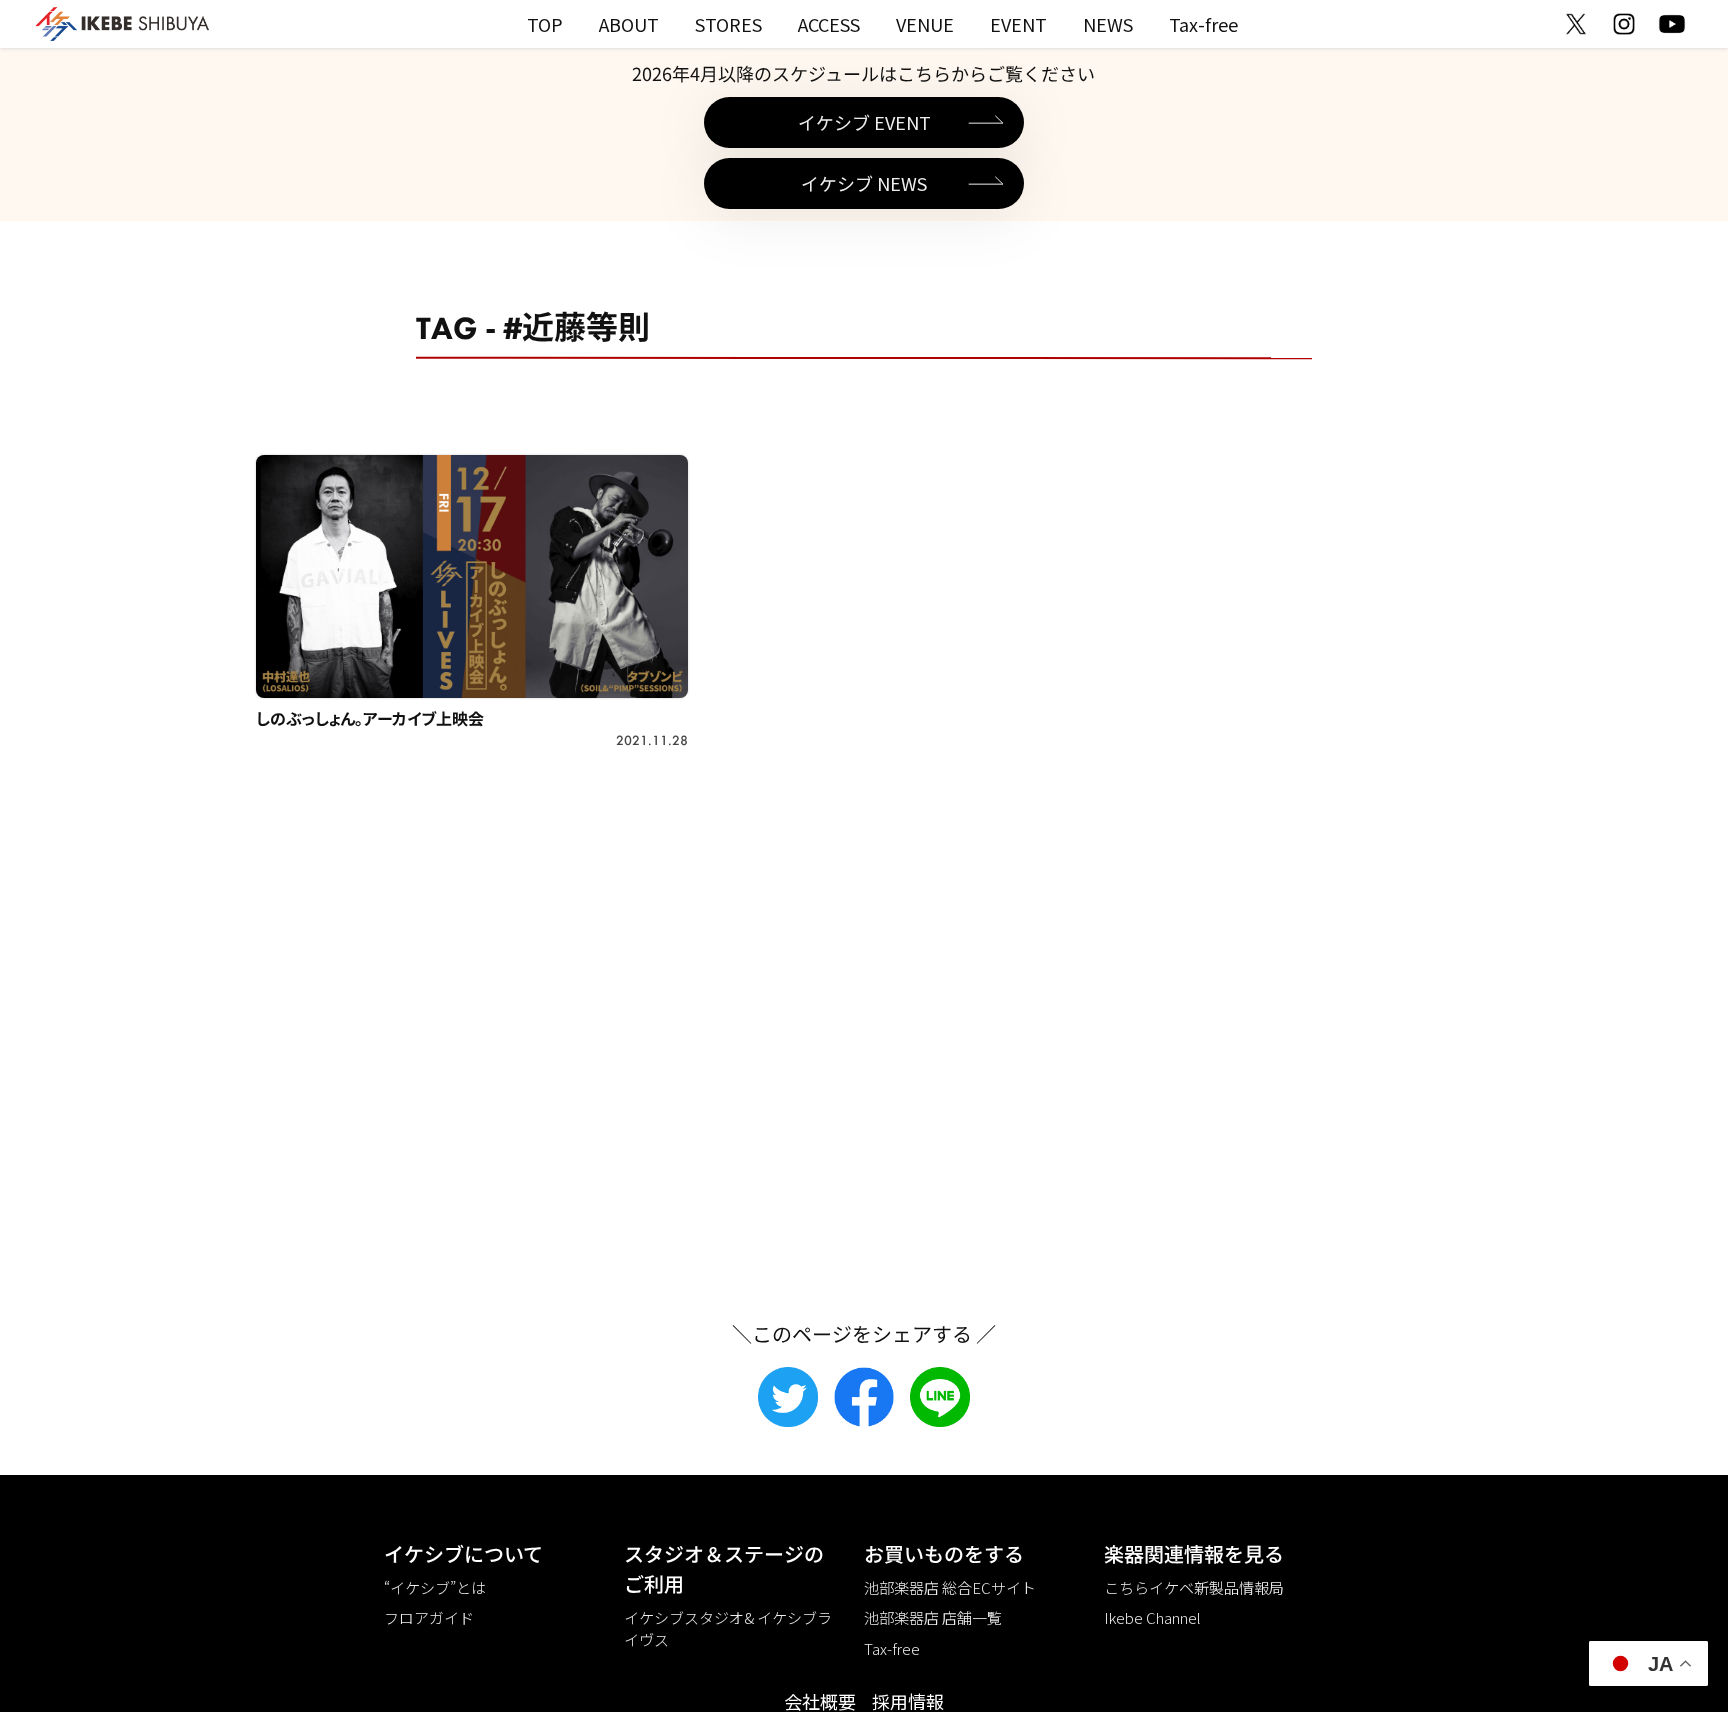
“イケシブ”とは (435, 1587)
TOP (545, 24)
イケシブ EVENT (864, 122)
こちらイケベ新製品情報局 (1194, 1587)
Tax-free (1203, 24)
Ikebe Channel (1152, 1617)
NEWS (1108, 24)
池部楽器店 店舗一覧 (933, 1617)
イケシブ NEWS (864, 183)
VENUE (925, 24)
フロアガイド (429, 1617)
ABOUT (629, 24)
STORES (728, 24)
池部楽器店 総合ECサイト (950, 1587)
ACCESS (829, 24)
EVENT (1018, 24)
